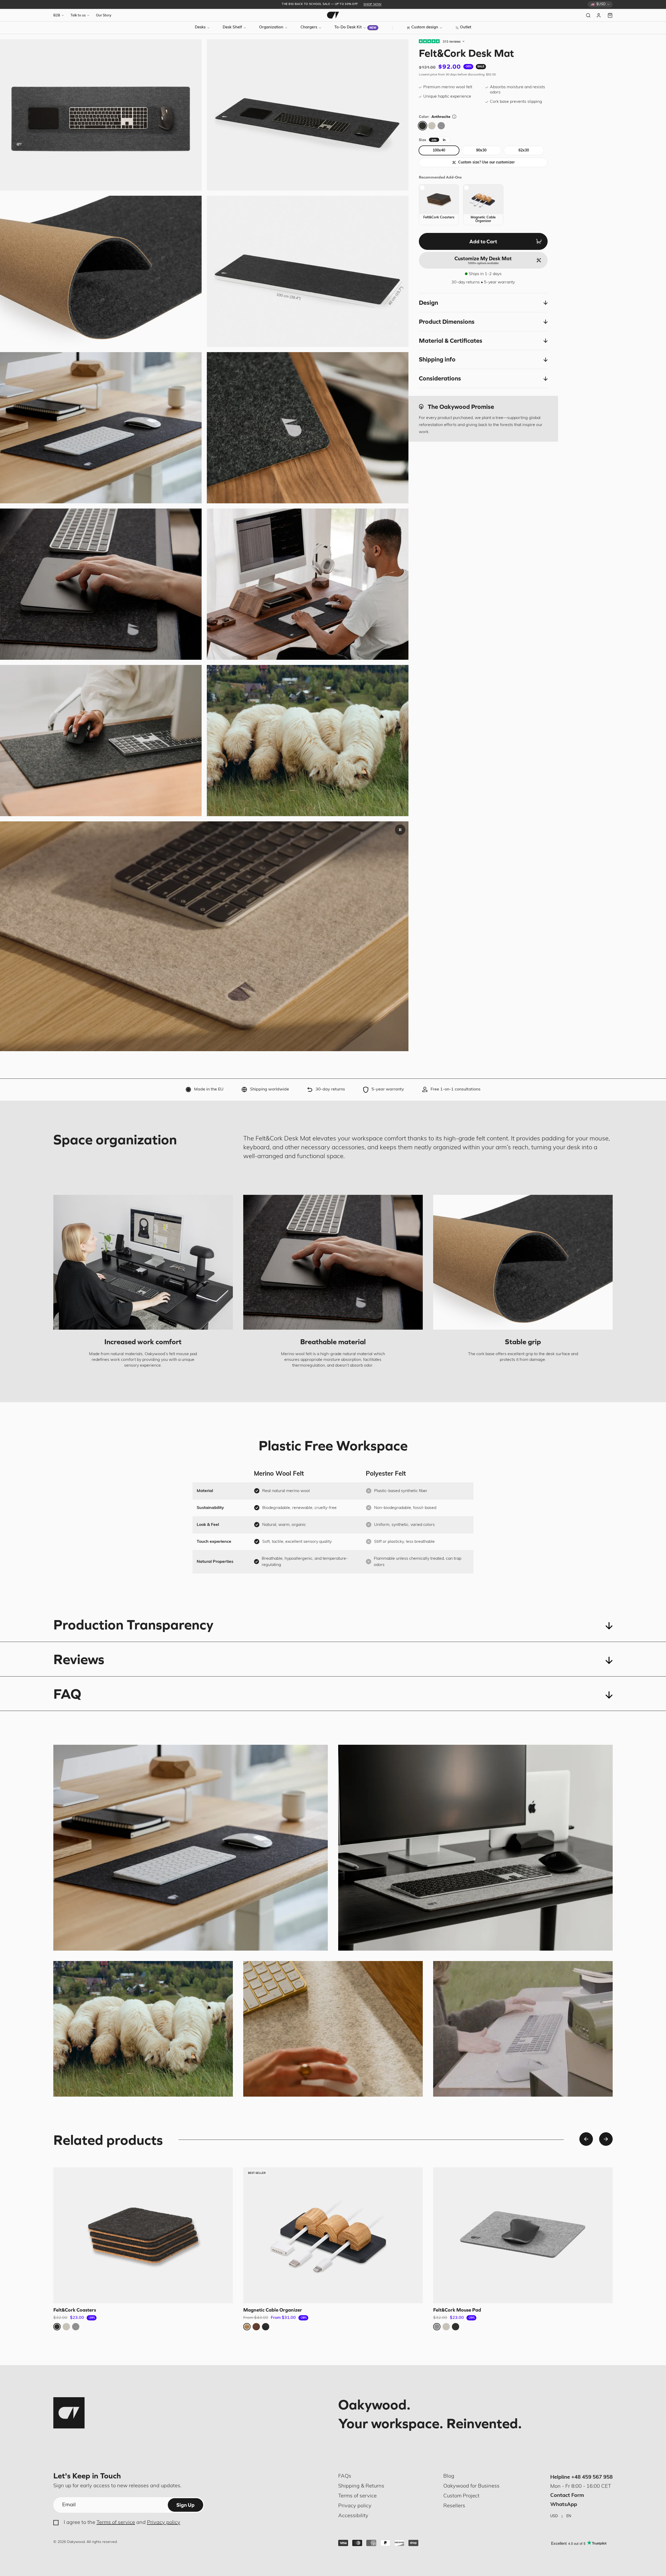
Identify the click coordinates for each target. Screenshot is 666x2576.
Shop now (372, 4)
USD (554, 2516)
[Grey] (441, 126)
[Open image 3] (101, 115)
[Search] (588, 15)
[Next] (606, 2139)
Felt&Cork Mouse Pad (457, 2310)
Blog (449, 2476)
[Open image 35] (308, 584)
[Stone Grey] (432, 126)
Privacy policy (164, 2523)
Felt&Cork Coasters (75, 2310)
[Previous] (586, 2139)
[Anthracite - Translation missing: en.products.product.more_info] (454, 117)
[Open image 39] (101, 741)
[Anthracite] (422, 126)
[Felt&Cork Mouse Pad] (523, 2235)
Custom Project (461, 2496)
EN (569, 2516)
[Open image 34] (101, 584)
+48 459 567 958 (592, 2477)
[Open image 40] (308, 741)
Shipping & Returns (361, 2486)
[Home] (333, 15)
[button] (483, 303)
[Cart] (610, 15)
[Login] (599, 15)
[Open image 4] (308, 115)
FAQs (345, 2476)
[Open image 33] (308, 428)
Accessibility (353, 2516)
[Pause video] (400, 830)
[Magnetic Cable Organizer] (333, 2235)
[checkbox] (439, 205)
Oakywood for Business (471, 2486)
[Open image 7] (101, 271)
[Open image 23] (308, 271)
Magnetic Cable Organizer (273, 2310)
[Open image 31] (101, 428)
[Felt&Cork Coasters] (143, 2235)
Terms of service (116, 2523)
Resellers (454, 2506)
